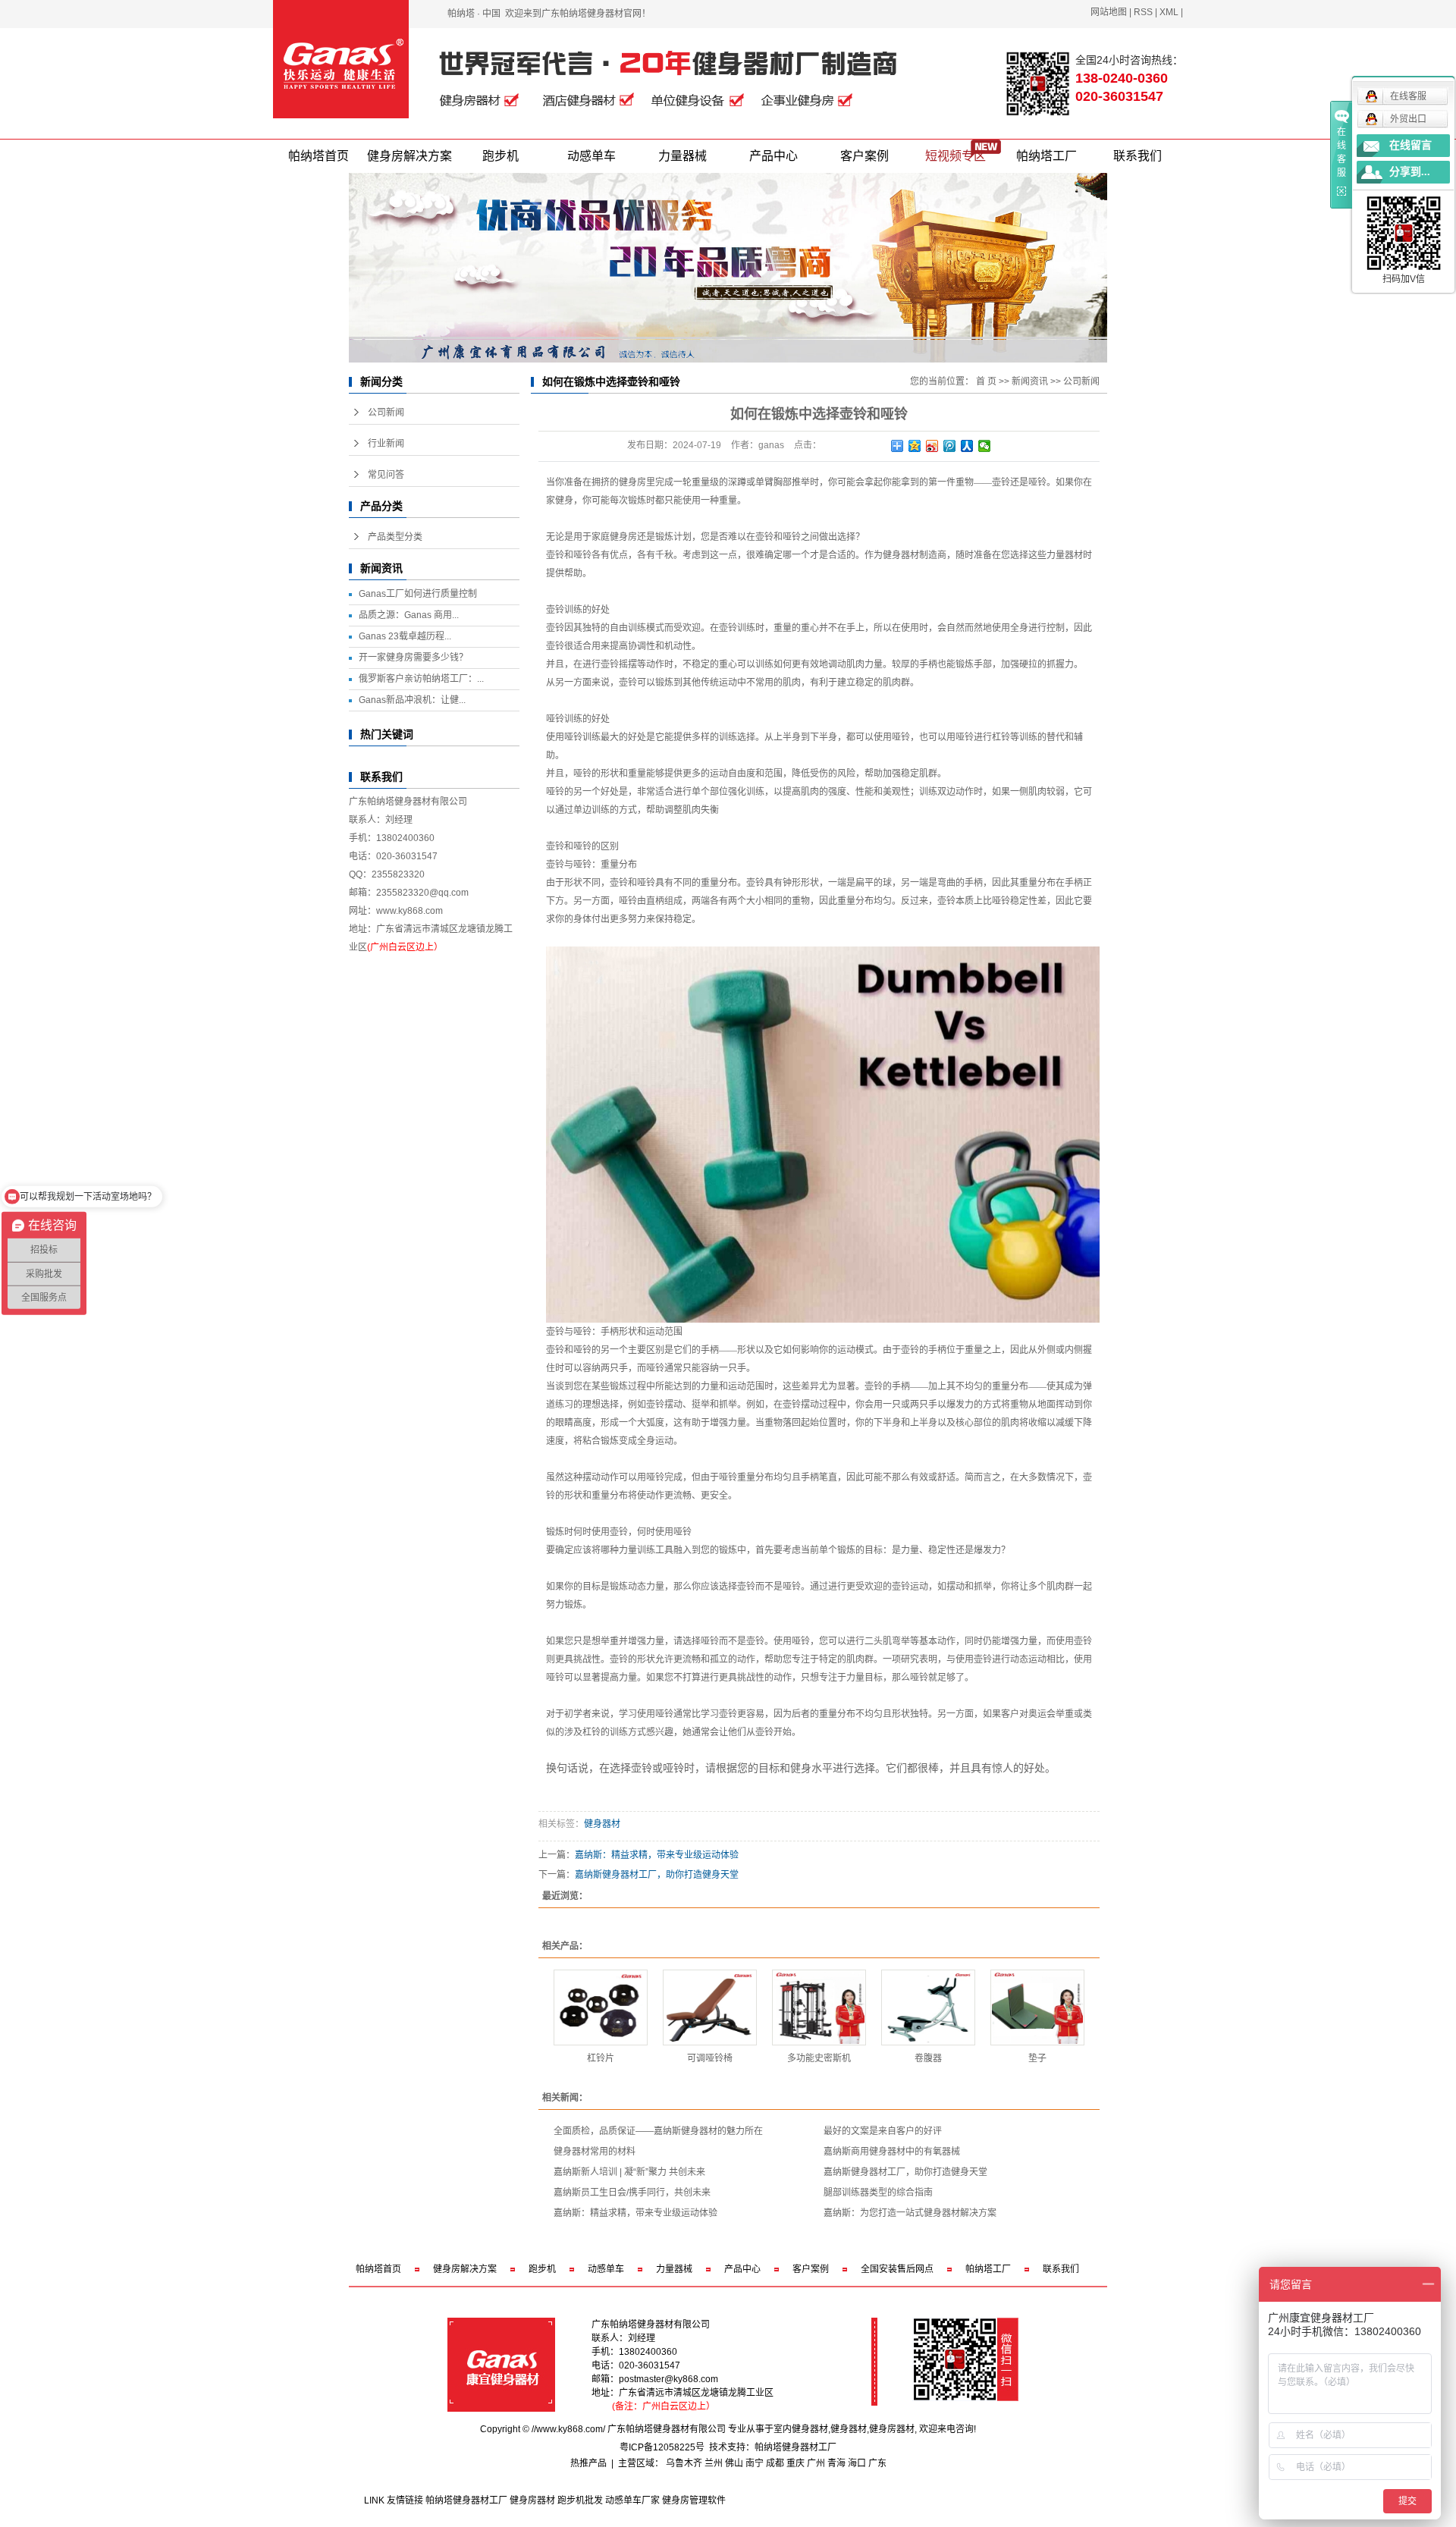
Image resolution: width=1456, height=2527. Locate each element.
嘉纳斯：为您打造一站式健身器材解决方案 (910, 2213)
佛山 (734, 2463)
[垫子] (1037, 2007)
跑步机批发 (580, 2500)
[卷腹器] (928, 2007)
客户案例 (864, 156)
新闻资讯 (1030, 381)
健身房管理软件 (694, 2500)
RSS (1143, 12)
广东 (877, 2463)
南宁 (755, 2463)
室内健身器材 (801, 2429)
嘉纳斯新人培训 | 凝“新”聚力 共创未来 (629, 2172)
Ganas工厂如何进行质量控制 (418, 594)
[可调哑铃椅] (710, 2007)
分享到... (1410, 172)
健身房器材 (892, 2429)
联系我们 (1137, 156)
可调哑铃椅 (710, 2058)
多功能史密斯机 (819, 2058)
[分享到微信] (985, 446)
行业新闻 (386, 444)
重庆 (795, 2463)
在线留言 (1410, 145)
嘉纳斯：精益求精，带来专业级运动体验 (657, 1855)
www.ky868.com (409, 911)
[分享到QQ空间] (915, 446)
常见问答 (386, 475)
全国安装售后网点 (897, 2269)
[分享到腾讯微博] (950, 446)
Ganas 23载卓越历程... (405, 636)
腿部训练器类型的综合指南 (878, 2193)
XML (1169, 12)
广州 (816, 2463)
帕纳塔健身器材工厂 (795, 2447)
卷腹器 (928, 2058)
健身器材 (602, 1824)
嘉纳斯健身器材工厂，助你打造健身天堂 (657, 1875)
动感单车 (591, 156)
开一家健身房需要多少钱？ (413, 658)
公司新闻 (386, 413)
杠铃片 (601, 2058)
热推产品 (588, 2463)
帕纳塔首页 (318, 156)
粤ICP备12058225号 (662, 2447)
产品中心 (773, 156)
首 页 (986, 381)
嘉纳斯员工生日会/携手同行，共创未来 (632, 2193)
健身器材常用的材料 (595, 2152)
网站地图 (1109, 12)
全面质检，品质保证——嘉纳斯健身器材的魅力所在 (658, 2131)
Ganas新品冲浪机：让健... (412, 700)
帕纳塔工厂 (1046, 156)
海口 (857, 2463)
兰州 (714, 2463)
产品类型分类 (395, 537)
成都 (775, 2463)
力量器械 (682, 156)
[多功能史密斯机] (819, 2007)
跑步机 (500, 156)
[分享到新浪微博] (932, 446)
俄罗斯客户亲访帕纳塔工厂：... (421, 679)
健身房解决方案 (409, 156)
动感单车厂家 (632, 2500)
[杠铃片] (601, 2007)
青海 (836, 2463)
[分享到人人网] (967, 446)
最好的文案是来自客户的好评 (883, 2131)
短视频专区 (955, 156)
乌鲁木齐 (684, 2463)
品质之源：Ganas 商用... (409, 615)
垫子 (1037, 2058)
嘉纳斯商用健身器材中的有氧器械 (892, 2152)
